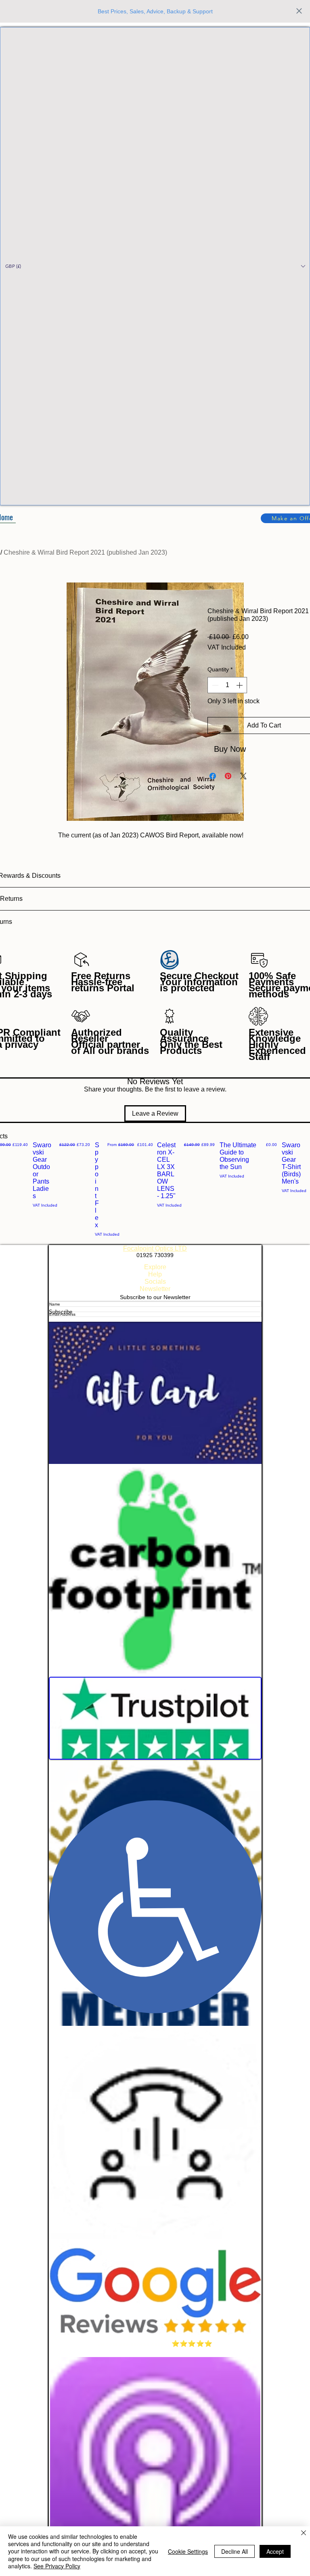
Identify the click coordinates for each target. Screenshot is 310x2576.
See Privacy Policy (57, 2566)
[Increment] (240, 685)
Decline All (235, 2551)
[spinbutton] (227, 685)
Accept (275, 2551)
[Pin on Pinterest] (228, 776)
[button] (155, 266)
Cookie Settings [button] (188, 2551)
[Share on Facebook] (213, 776)
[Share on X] (243, 776)
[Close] (304, 2533)
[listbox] (155, 266)
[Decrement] (214, 685)
